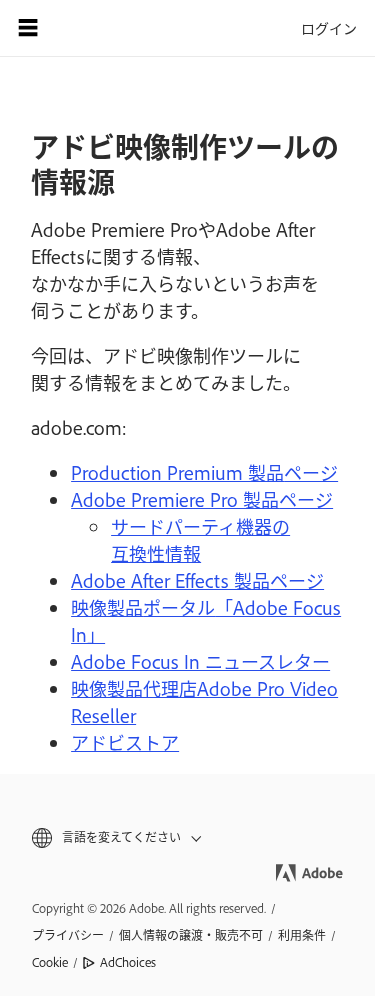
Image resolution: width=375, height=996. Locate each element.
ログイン (329, 27)
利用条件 (302, 935)
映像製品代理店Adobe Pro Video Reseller (204, 701)
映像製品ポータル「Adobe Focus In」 (206, 620)
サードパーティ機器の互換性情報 (200, 539)
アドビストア (125, 742)
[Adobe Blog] (84, 28)
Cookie (50, 962)
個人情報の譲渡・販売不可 (191, 935)
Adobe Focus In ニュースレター (200, 661)
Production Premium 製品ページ (204, 472)
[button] (187, 837)
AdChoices (128, 962)
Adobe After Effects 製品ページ (197, 580)
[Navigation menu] (28, 28)
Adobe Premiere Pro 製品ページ (202, 499)
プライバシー (68, 935)
